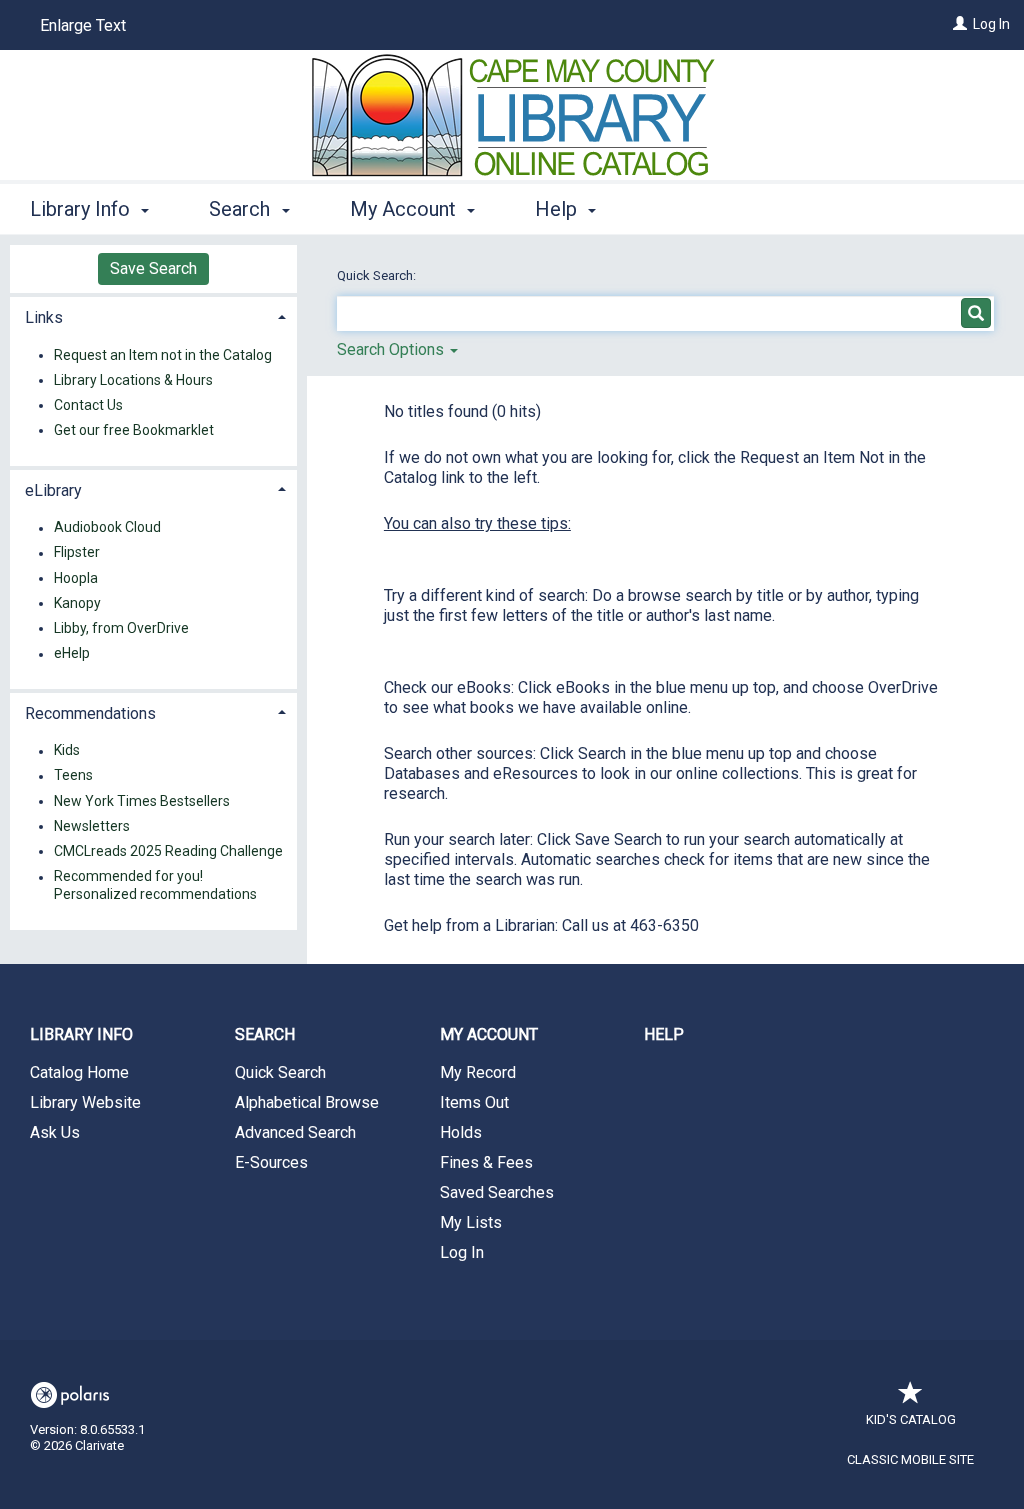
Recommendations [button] (90, 713)
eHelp (72, 654)
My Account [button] (405, 209)
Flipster (77, 553)
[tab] (153, 315)
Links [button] (44, 317)
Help (664, 1034)
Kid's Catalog (911, 1419)
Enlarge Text (83, 25)
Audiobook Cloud (107, 528)
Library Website (85, 1102)
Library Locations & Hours (133, 380)
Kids (67, 751)
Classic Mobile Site (910, 1459)
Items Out (474, 1102)
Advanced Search (295, 1132)
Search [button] (242, 209)
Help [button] (558, 209)
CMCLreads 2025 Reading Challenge (168, 851)
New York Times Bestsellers (142, 801)
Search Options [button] (392, 349)
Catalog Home (79, 1072)
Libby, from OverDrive (121, 628)
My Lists (471, 1222)
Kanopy (77, 603)
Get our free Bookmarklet (134, 430)
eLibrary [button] (53, 490)
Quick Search (280, 1072)
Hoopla (76, 578)
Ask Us (55, 1132)
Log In (991, 24)
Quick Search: (378, 275)
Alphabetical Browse (307, 1102)
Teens (73, 776)
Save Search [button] (153, 268)
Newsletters (92, 826)
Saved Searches (497, 1192)
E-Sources (271, 1162)
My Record (478, 1072)
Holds (461, 1132)
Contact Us (88, 405)
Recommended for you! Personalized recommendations (155, 886)
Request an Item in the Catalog (163, 355)
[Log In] (960, 24)
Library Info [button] (82, 209)
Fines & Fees (486, 1162)
